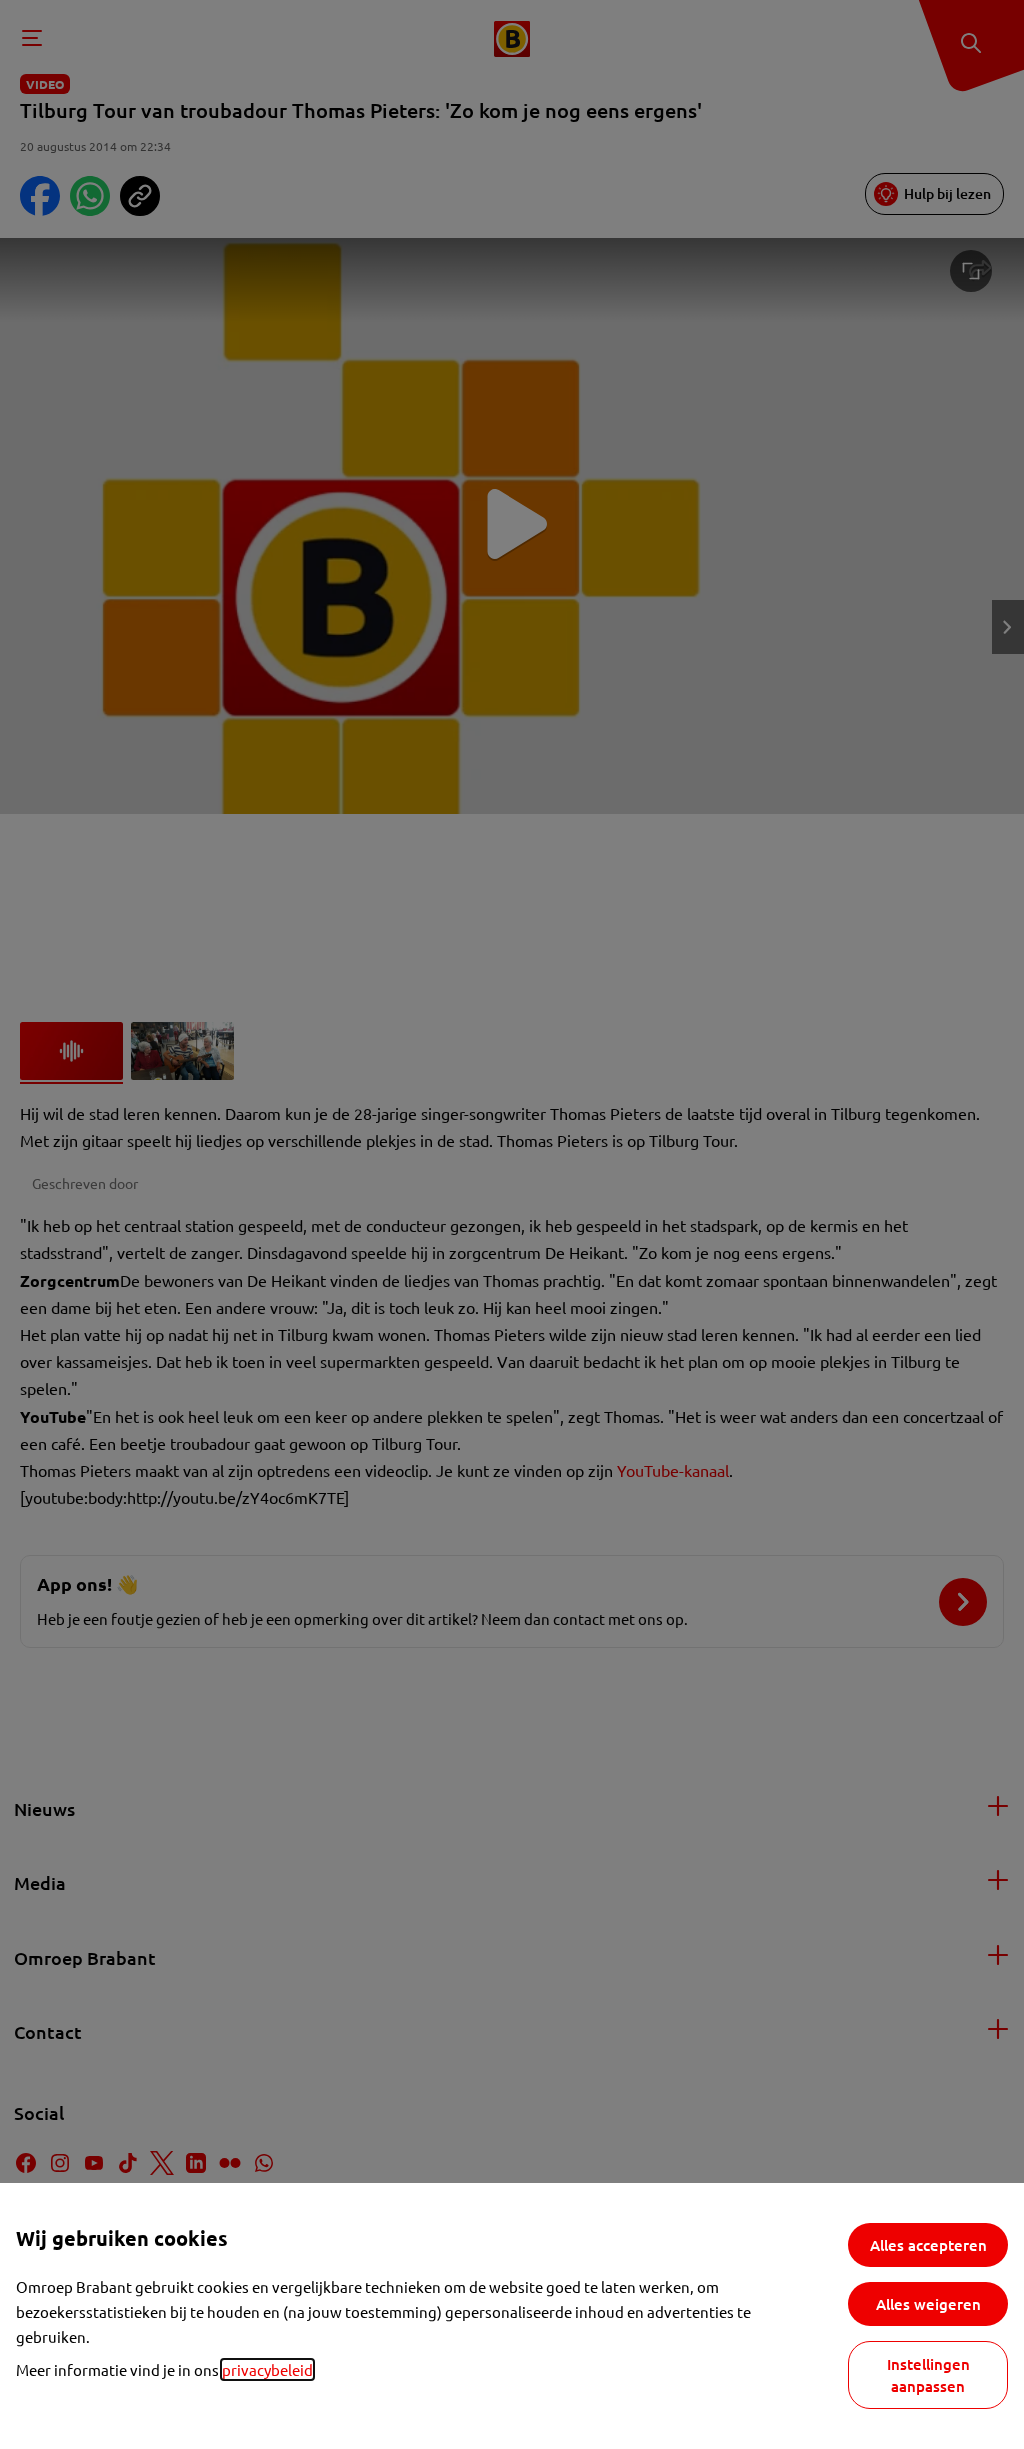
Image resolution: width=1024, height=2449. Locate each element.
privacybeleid (267, 2369)
